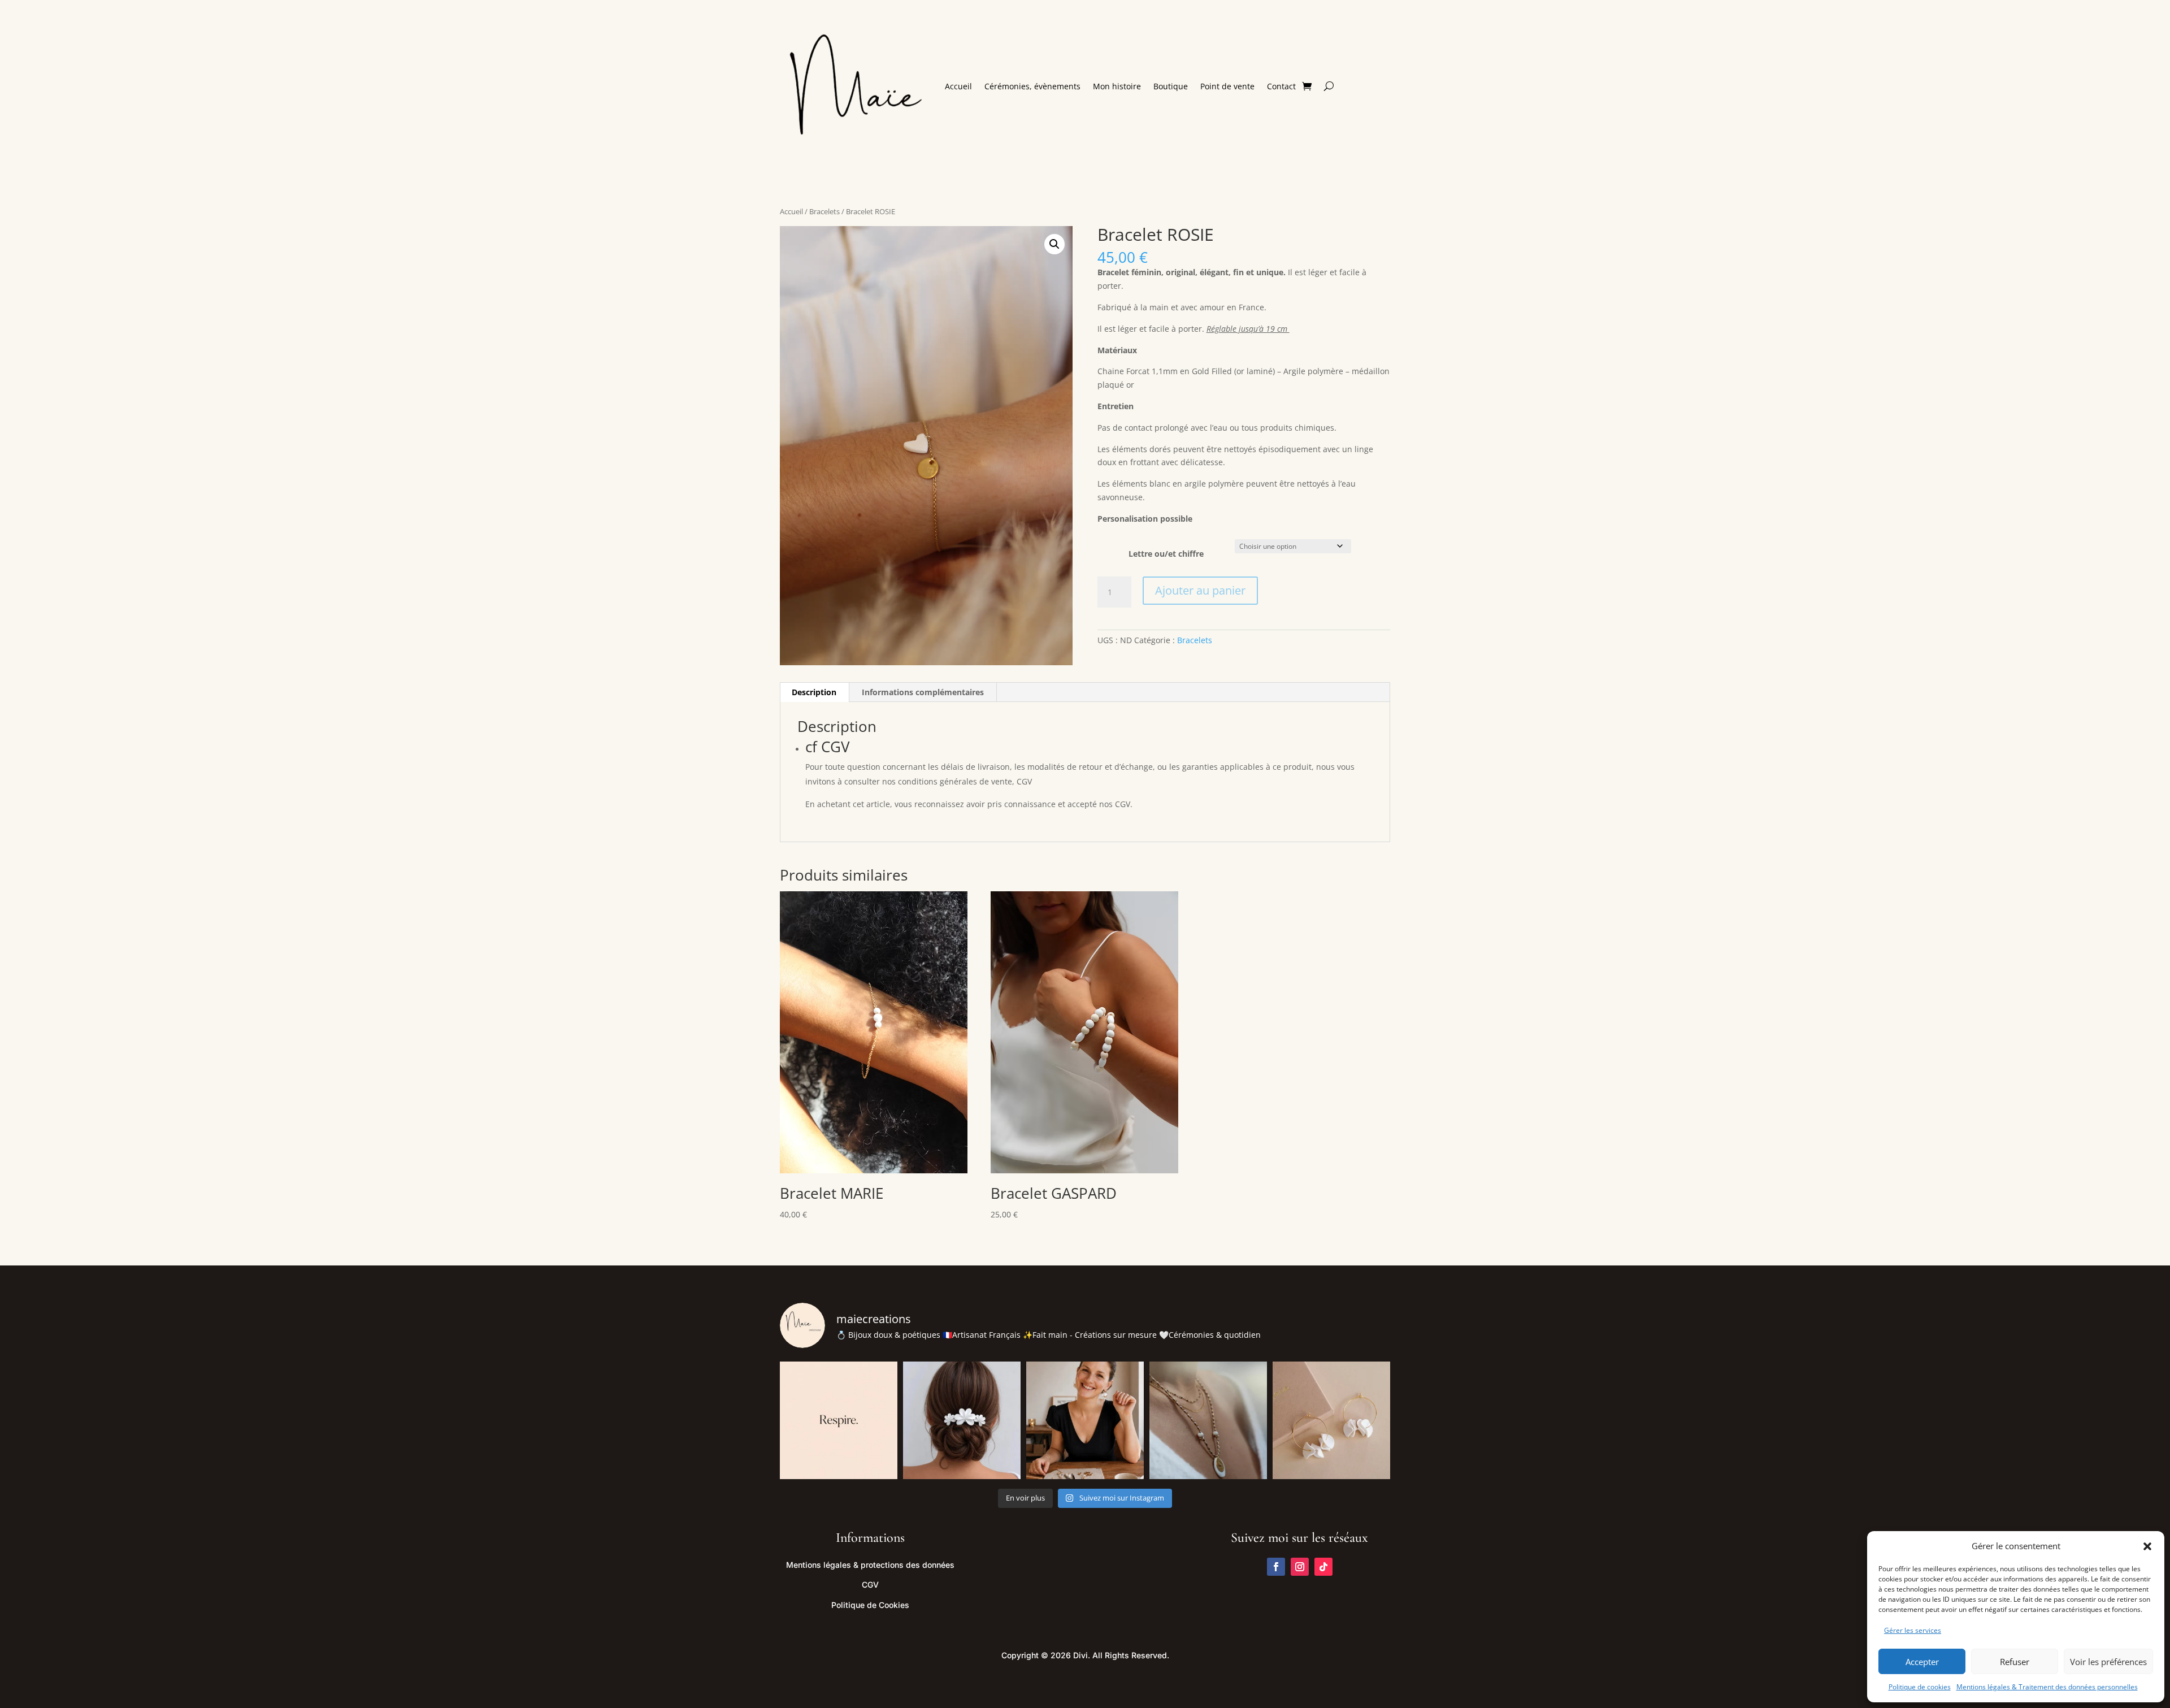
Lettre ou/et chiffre (1166, 554)
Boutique (1171, 86)
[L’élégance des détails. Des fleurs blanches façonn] (962, 1420)
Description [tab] (814, 692)
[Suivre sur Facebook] (1276, 1567)
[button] (2147, 1546)
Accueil (958, 86)
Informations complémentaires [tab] (923, 692)
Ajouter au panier (1200, 590)
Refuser (2015, 1662)
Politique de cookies (1920, 1687)
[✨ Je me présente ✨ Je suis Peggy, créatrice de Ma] (1085, 1420)
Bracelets (824, 211)
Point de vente (1227, 86)
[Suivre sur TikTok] (1323, 1567)
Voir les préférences (2108, 1662)
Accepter (1922, 1662)
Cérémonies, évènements (1032, 86)
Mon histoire (1117, 86)
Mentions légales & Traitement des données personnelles (2047, 1687)
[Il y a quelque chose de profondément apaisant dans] (1331, 1420)
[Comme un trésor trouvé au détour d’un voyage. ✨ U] (1208, 1420)
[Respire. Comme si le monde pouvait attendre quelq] (839, 1420)
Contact (1281, 86)
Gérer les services (1913, 1630)
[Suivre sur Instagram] (1300, 1567)
